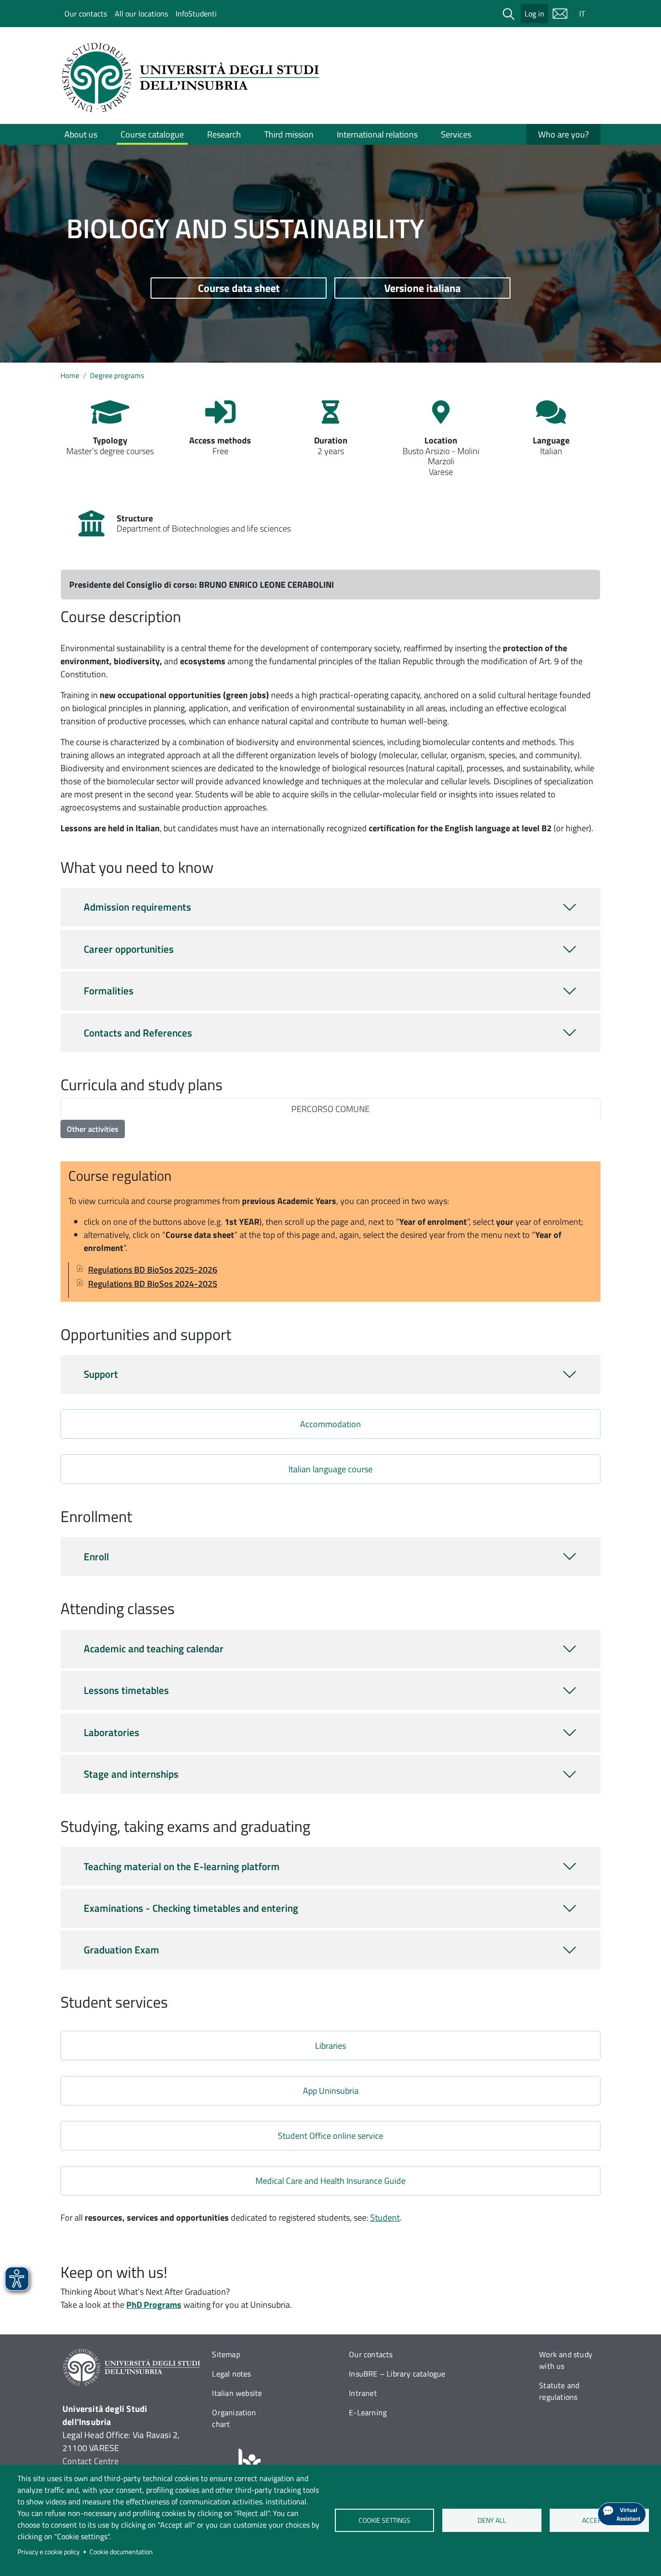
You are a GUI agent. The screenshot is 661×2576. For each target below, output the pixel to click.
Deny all (492, 2520)
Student (385, 2218)
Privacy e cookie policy (49, 2552)
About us (81, 134)
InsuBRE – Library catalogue (397, 2374)
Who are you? (563, 134)
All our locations (141, 14)
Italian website (237, 2393)
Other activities (93, 1129)
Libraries (330, 2046)
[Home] (194, 77)
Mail (560, 14)
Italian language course (330, 1469)
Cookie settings (384, 2520)
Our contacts (86, 14)
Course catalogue (152, 134)
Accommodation (330, 1424)
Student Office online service (330, 2136)
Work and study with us (566, 2360)
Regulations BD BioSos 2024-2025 (153, 1284)
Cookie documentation (121, 2552)
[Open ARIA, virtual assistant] (622, 2514)
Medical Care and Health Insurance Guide (330, 2181)
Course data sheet (239, 288)
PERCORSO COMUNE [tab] (330, 1109)
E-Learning (368, 2412)
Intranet (363, 2393)
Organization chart (234, 2418)
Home (70, 375)
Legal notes (231, 2374)
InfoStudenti (196, 14)
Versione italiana (422, 288)
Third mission (289, 134)
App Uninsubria (331, 2091)
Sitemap (226, 2354)
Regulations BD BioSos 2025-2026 (153, 1270)
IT (582, 14)
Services (456, 134)
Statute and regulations (559, 2391)
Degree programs (117, 375)
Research (224, 134)
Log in (534, 14)
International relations (377, 134)
